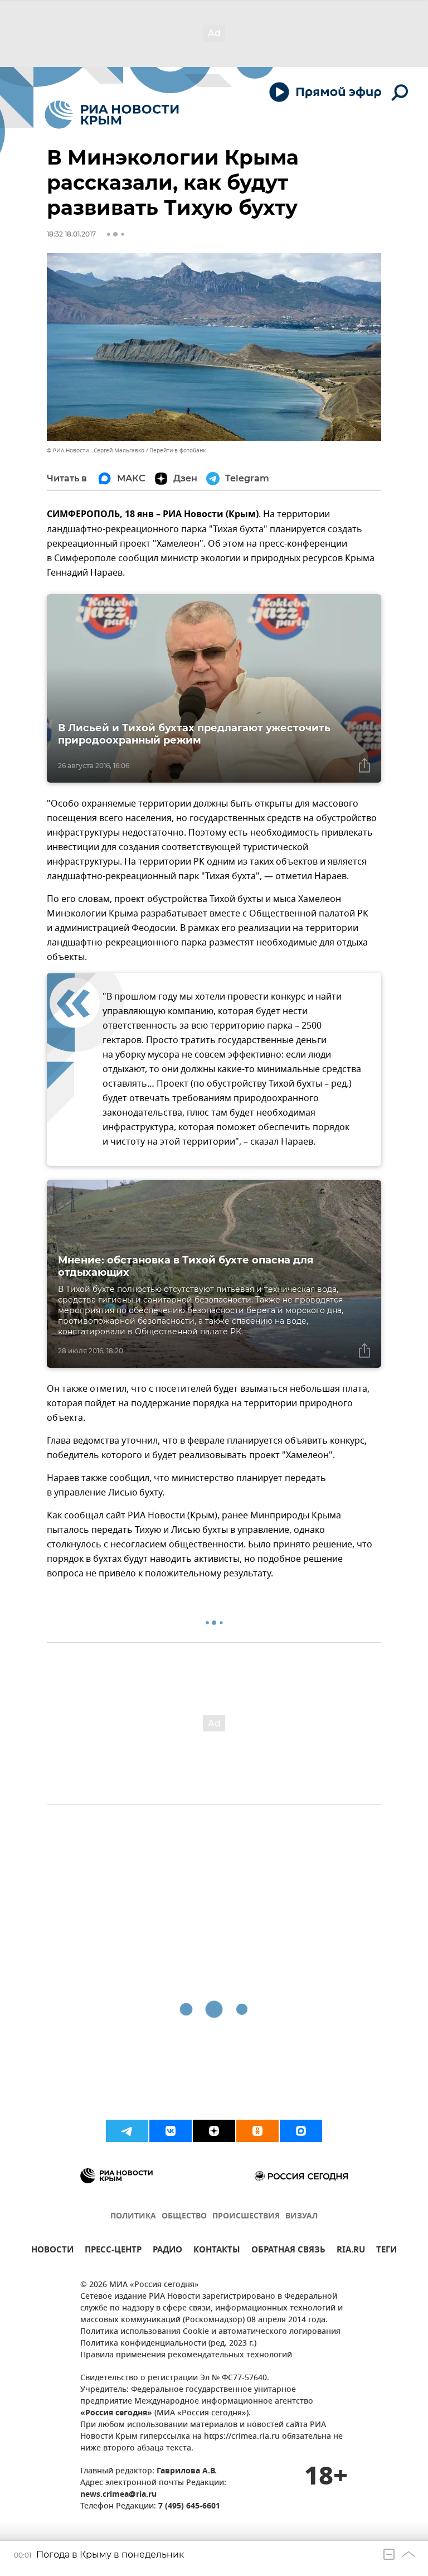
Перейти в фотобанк (177, 450)
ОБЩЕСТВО (184, 2216)
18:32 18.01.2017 (71, 234)
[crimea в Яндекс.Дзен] (214, 2131)
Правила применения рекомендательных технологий (186, 2355)
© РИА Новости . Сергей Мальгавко (96, 450)
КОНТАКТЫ (217, 2251)
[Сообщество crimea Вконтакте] (171, 2131)
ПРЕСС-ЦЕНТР (113, 2251)
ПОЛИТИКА (133, 2216)
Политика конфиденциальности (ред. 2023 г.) (168, 2344)
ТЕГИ (386, 2251)
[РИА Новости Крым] (112, 115)
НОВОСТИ (52, 2251)
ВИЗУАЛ (301, 2216)
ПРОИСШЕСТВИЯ (246, 2216)
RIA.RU (351, 2251)
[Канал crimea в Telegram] (127, 2131)
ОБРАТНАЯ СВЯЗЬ (288, 2251)
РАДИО (167, 2251)
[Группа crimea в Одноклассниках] (257, 2131)
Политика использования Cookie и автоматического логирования (210, 2332)
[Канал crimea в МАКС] (301, 2131)
